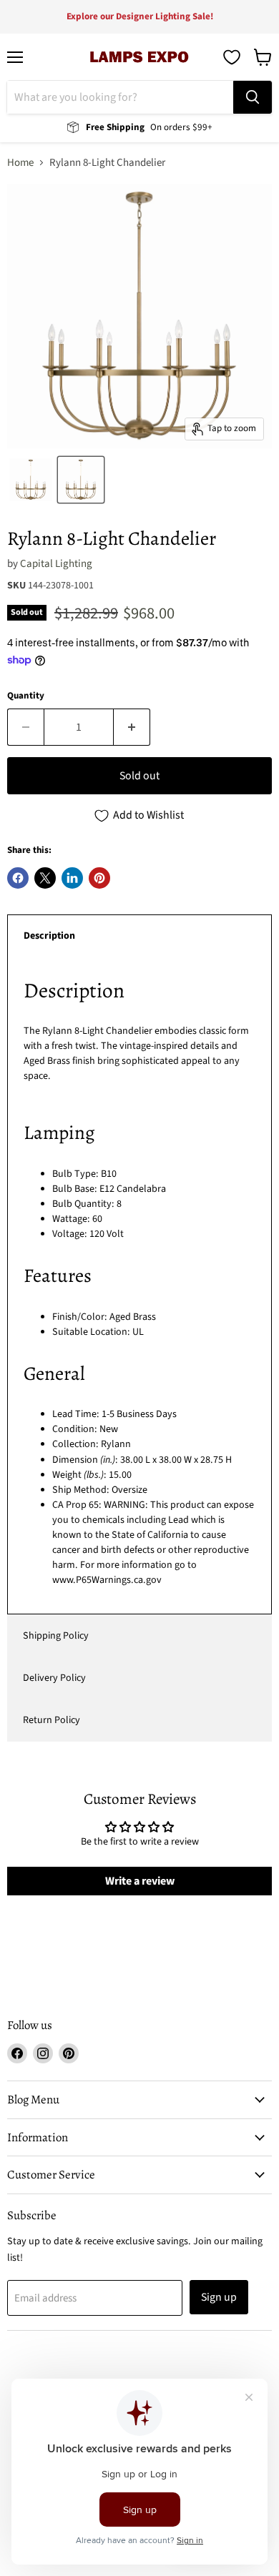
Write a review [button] (140, 1881)
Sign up (219, 2297)
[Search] (253, 97)
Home (20, 163)
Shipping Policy (56, 1636)
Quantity (26, 696)
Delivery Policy (54, 1678)
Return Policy (52, 1720)
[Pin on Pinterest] (99, 878)
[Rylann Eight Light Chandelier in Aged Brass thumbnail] (31, 480)
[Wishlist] (232, 57)
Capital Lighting (56, 564)
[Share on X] (45, 878)
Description (49, 936)
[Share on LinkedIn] (72, 878)
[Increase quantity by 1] (132, 727)
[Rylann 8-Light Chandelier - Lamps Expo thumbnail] (81, 480)
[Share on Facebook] (18, 878)
